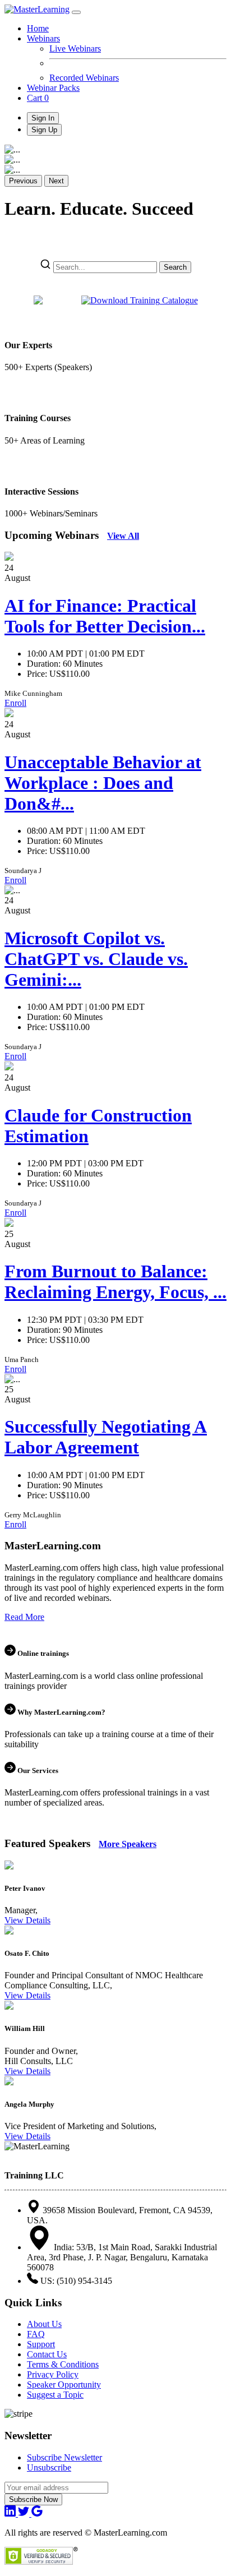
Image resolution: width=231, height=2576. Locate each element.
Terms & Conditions (63, 2364)
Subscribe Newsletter (64, 2457)
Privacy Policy (53, 2374)
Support (41, 2344)
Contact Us (47, 2354)
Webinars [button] (43, 38)
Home (38, 28)
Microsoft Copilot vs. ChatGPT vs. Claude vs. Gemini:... (96, 959)
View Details (27, 1920)
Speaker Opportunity (64, 2385)
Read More (24, 1617)
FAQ (36, 2334)
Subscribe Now (33, 2499)
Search (175, 267)
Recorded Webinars (84, 78)
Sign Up (44, 130)
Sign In (43, 118)
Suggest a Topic (55, 2395)
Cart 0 (38, 98)
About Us (44, 2324)
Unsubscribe (49, 2467)
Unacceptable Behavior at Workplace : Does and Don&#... (103, 783)
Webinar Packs (53, 88)
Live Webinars (75, 49)
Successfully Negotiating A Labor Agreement (106, 1437)
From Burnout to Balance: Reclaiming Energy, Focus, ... (115, 1282)
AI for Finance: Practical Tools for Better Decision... (105, 616)
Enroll (15, 703)
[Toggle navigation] (76, 12)
